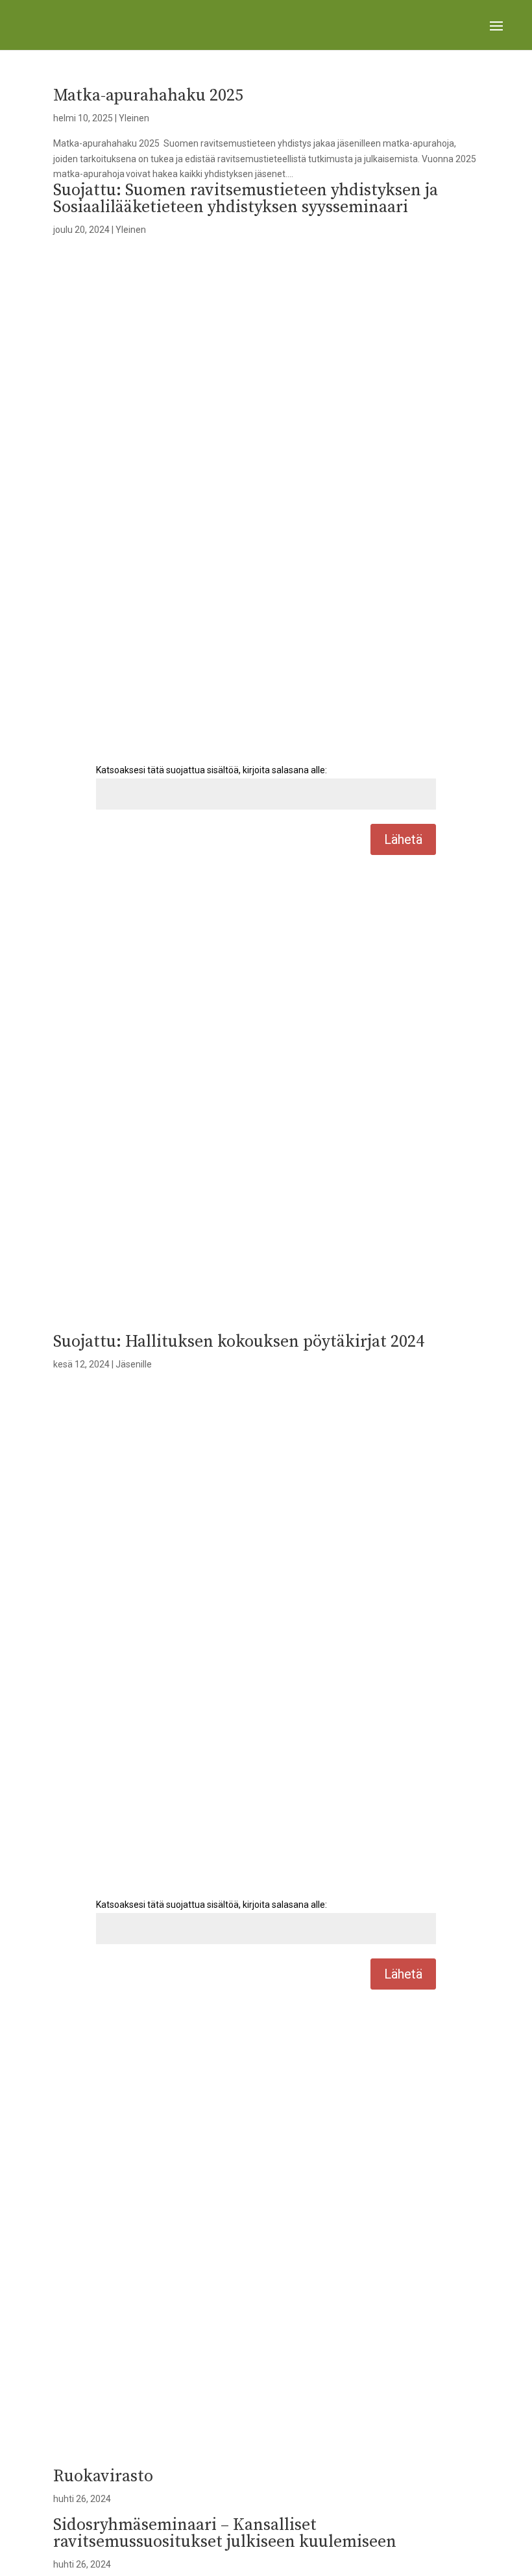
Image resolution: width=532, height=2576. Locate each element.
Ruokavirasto (103, 2476)
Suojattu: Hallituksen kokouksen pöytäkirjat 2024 (239, 1342)
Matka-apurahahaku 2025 (148, 96)
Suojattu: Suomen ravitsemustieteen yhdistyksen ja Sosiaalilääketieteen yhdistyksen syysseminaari (246, 199)
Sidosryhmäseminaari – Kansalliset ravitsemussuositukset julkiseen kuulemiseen (225, 2534)
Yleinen (134, 118)
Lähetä (403, 839)
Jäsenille (134, 1364)
